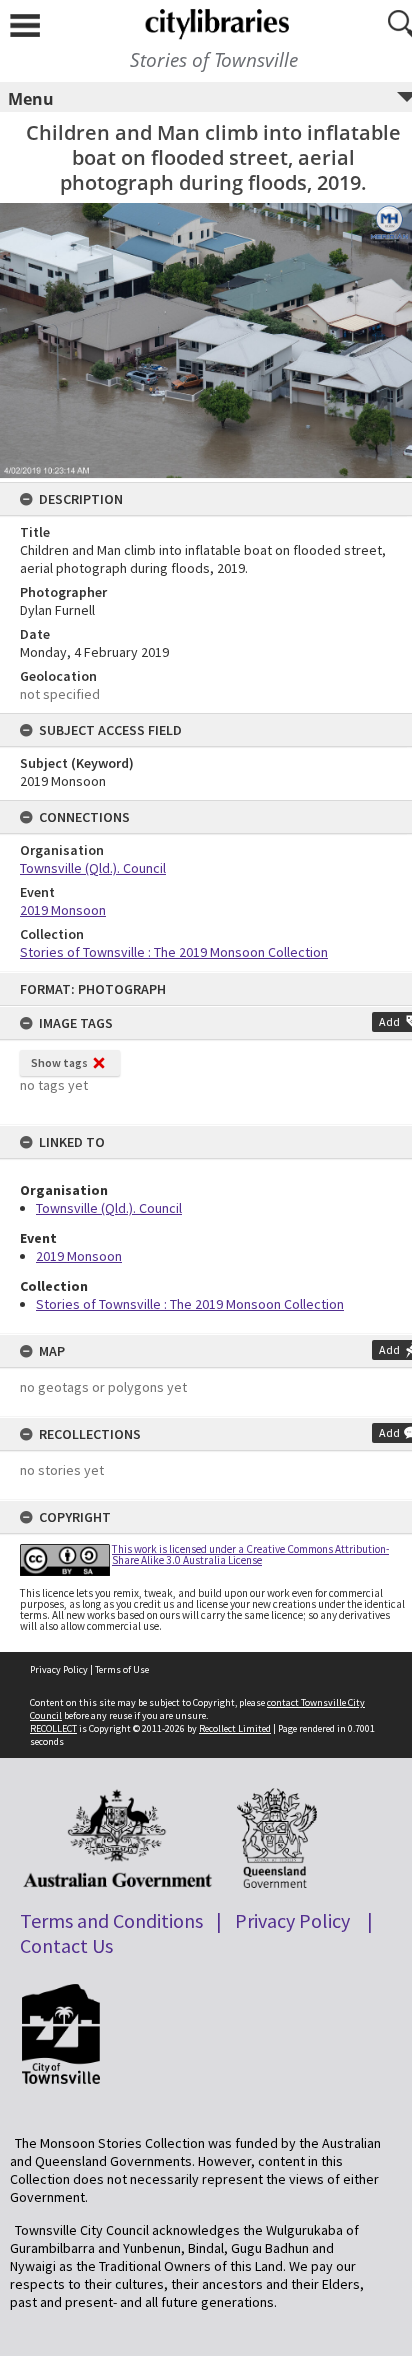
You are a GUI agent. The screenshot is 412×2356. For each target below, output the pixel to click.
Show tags (59, 1062)
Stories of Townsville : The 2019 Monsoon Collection (190, 1304)
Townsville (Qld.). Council (109, 1208)
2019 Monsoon (79, 1256)
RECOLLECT (53, 1728)
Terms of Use (122, 1669)
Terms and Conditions (111, 1920)
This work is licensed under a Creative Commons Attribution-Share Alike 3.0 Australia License (250, 1554)
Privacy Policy (59, 1669)
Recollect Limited (235, 1728)
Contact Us (66, 1945)
